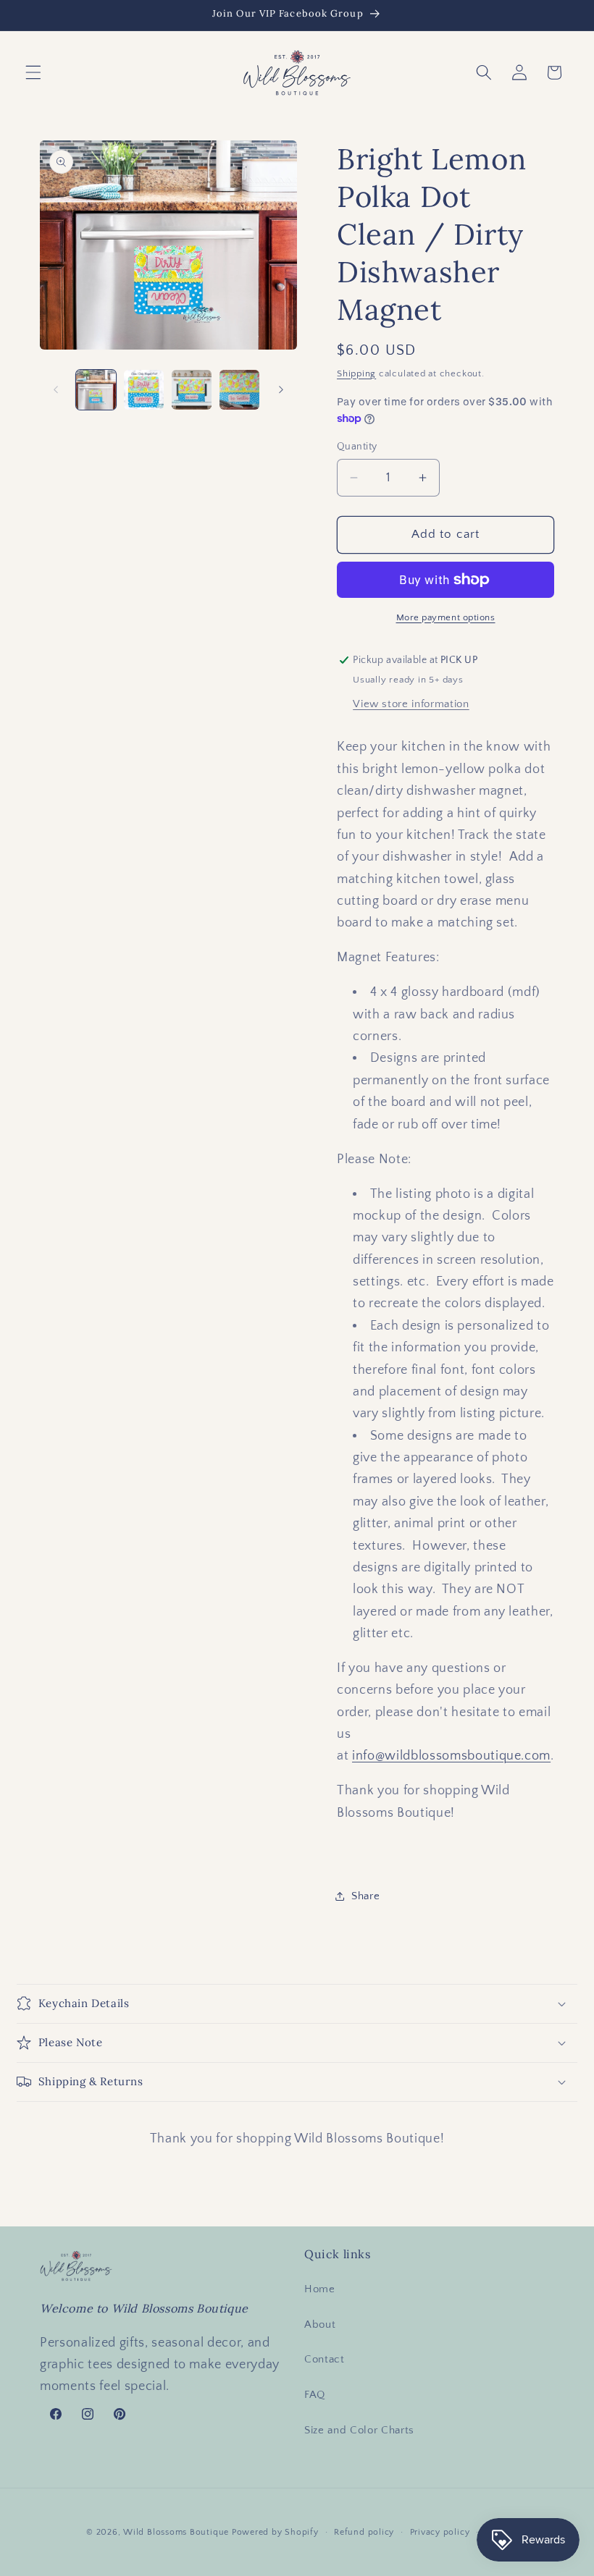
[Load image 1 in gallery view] (96, 390)
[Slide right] (281, 389)
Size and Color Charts (359, 2430)
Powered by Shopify (275, 2532)
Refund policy (364, 2532)
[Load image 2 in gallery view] (144, 390)
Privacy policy (440, 2532)
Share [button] (365, 1896)
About (320, 2324)
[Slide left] (56, 389)
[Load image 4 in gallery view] (239, 390)
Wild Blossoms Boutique (177, 2532)
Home (320, 2289)
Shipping (356, 373)
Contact (325, 2359)
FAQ (315, 2395)
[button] (33, 72)
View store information (411, 704)
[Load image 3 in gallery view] (192, 390)
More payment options (446, 617)
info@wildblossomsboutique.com (451, 1756)
